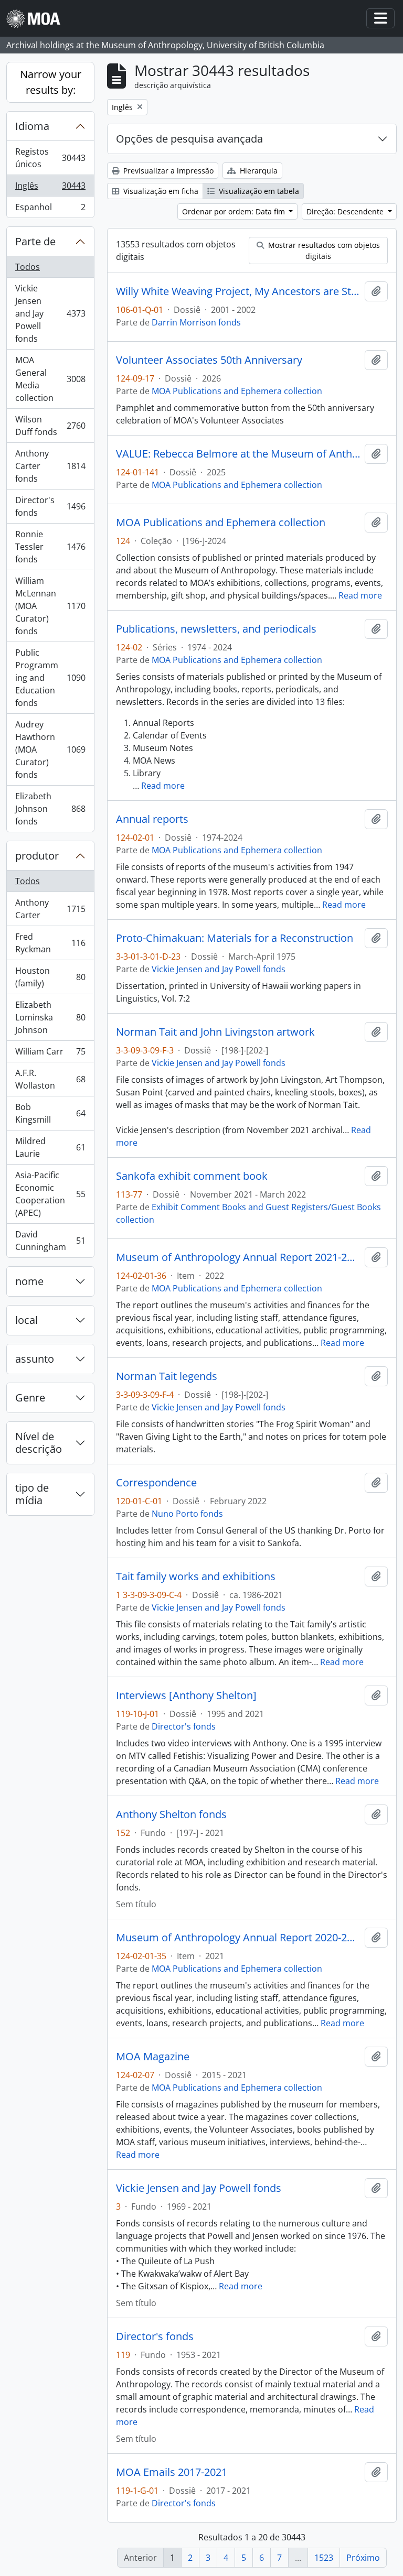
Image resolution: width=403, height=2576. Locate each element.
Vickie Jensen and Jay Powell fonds (50, 313)
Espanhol (50, 209)
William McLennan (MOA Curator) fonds (50, 606)
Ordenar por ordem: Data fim (235, 211)
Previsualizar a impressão (167, 171)
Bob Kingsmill (50, 1113)
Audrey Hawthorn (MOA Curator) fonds (50, 749)
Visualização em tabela (258, 191)
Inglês (51, 188)
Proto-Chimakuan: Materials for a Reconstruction (235, 938)
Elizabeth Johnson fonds (50, 809)
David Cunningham (50, 1241)
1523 (324, 2558)
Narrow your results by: (51, 82)
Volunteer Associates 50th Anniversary (209, 360)
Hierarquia (258, 171)
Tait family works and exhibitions (196, 1577)
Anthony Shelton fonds (171, 1814)
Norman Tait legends (167, 1376)
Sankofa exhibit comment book (192, 1176)
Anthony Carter (50, 909)
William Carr (50, 1054)
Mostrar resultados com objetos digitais (323, 251)
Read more (360, 595)
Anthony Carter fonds (50, 466)
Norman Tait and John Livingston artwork (215, 1032)
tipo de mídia (32, 1494)
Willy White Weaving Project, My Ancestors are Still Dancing (238, 291)
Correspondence (156, 1483)
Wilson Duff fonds (50, 426)
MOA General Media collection (50, 379)
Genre (30, 1398)
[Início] (38, 19)
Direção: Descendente (346, 211)
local (26, 1320)
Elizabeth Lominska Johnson (50, 1017)
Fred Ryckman (50, 943)
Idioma (32, 126)
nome (29, 1281)
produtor (37, 856)
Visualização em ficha (160, 191)
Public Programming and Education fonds (50, 678)
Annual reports (152, 819)
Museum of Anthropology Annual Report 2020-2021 (238, 1938)
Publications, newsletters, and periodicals (216, 629)
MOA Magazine (153, 2057)
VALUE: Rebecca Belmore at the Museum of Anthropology (238, 454)
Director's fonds (50, 506)
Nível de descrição (39, 1443)
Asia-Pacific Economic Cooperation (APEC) (50, 1194)
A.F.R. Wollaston (50, 1079)
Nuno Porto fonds (187, 1514)
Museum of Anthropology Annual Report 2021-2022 (238, 1257)
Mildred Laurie (50, 1147)
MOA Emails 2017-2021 (172, 2472)
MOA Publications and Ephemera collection (237, 391)
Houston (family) (50, 977)
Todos (28, 267)
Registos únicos (51, 158)
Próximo (363, 2558)
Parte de (35, 241)
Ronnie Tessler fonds (50, 547)
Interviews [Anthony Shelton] (186, 1695)
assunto (35, 1359)
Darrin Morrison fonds (196, 322)
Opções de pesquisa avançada (189, 139)
